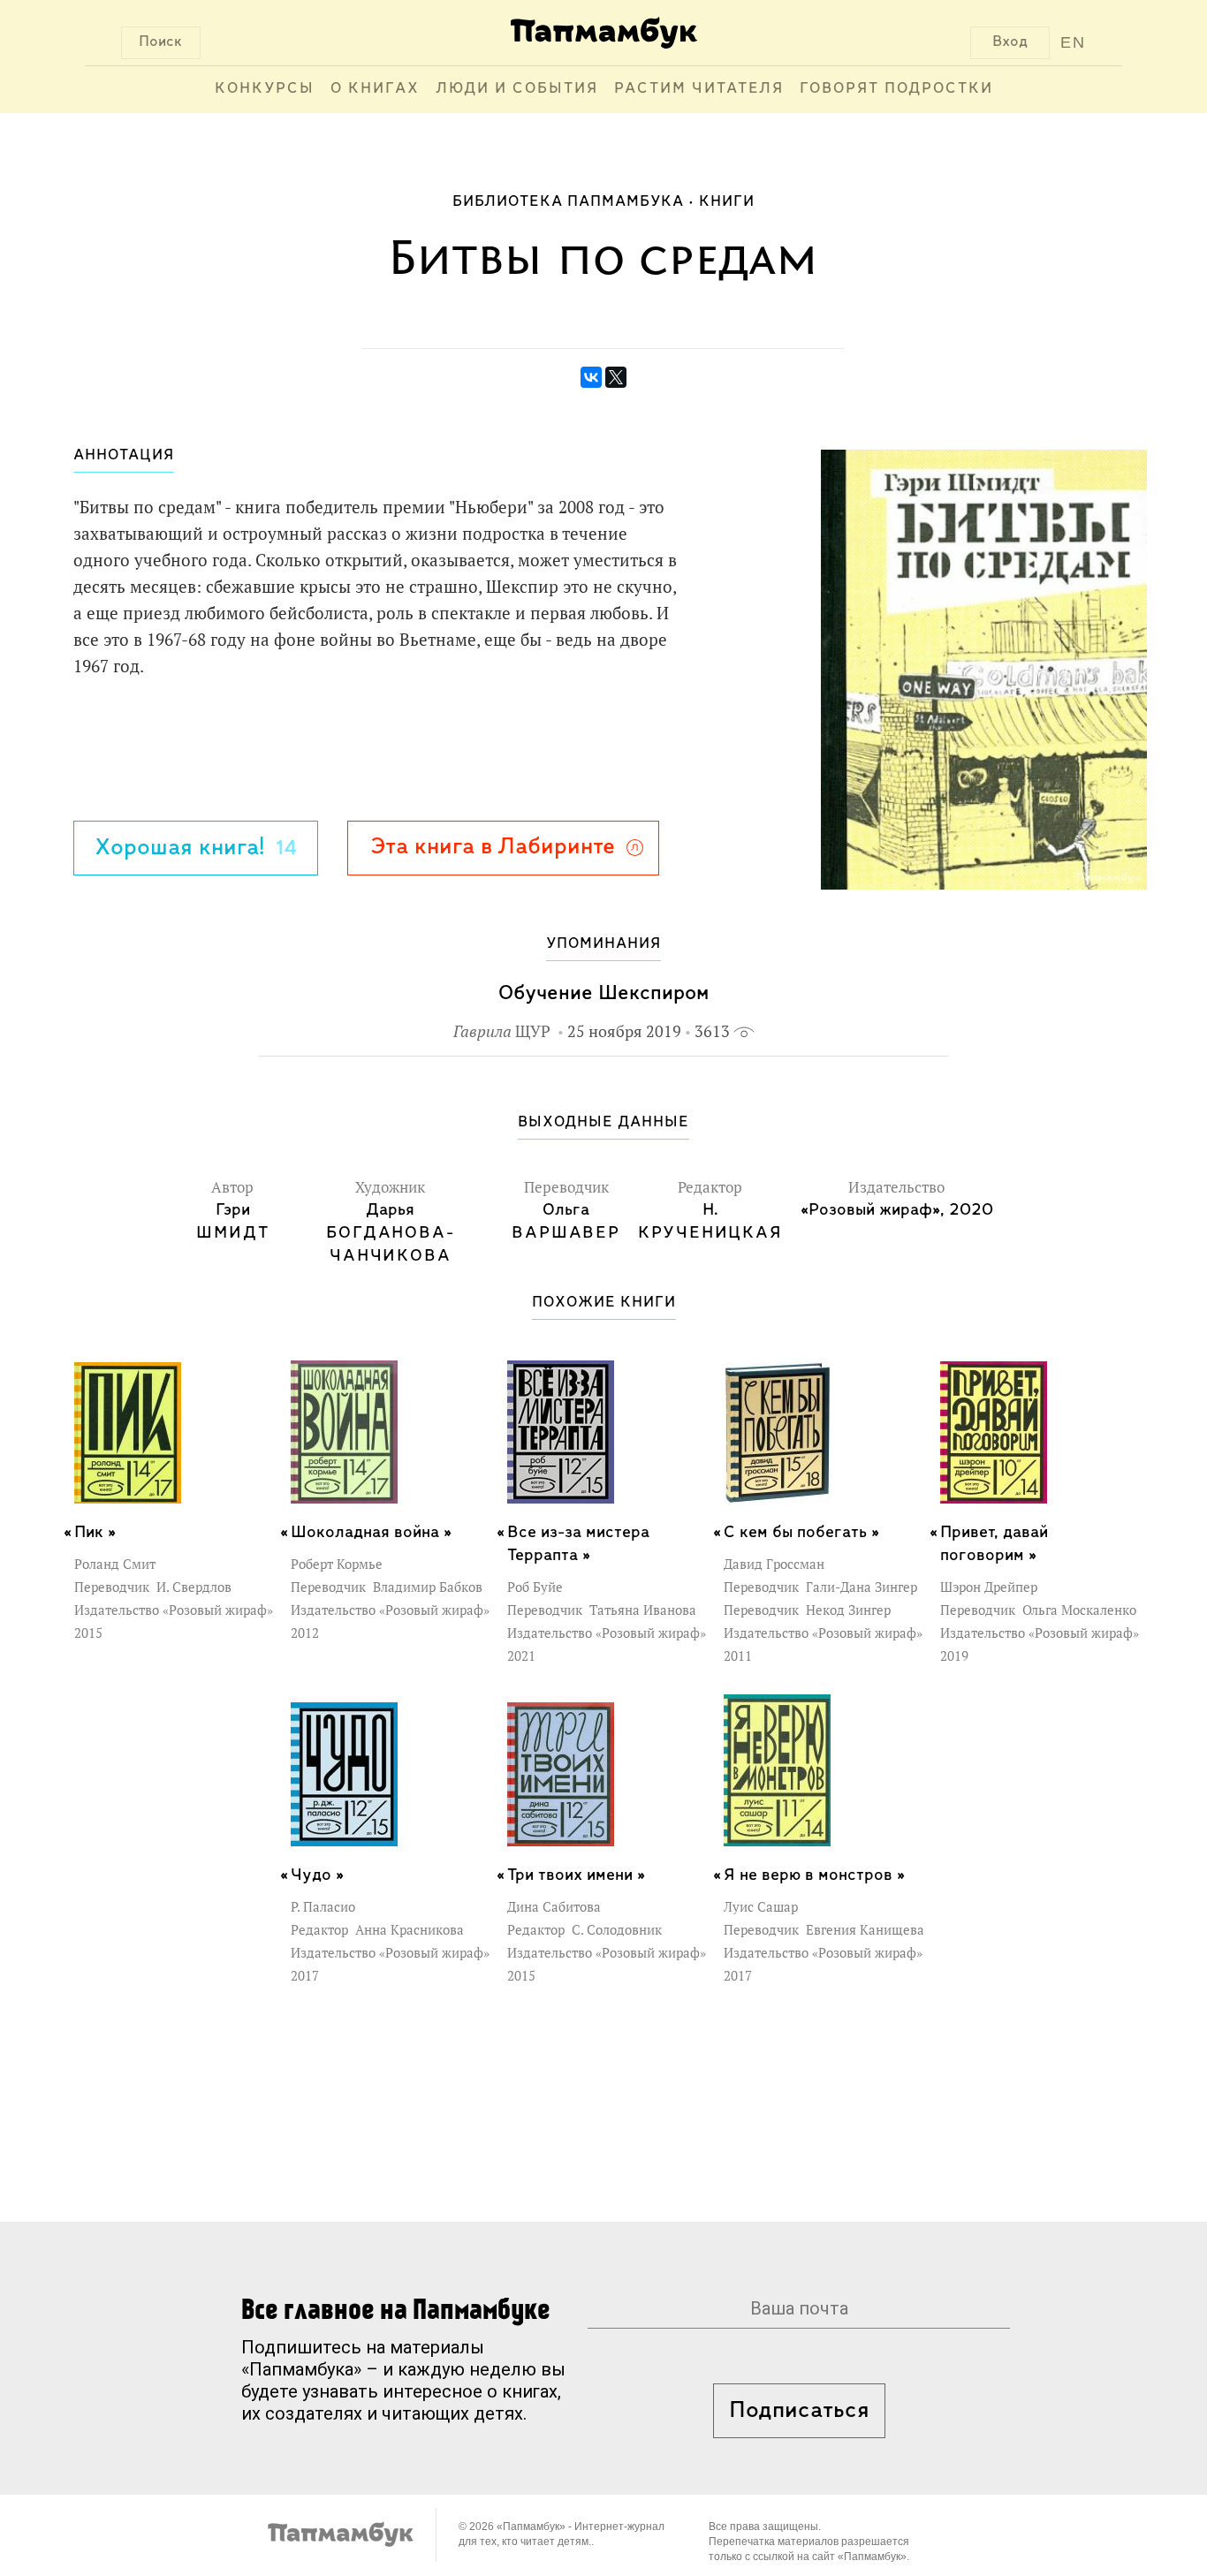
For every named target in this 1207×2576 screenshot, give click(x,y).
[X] (616, 377)
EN (1073, 42)
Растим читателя (699, 89)
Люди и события (517, 89)
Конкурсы (265, 89)
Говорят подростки (896, 89)
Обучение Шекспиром (603, 993)
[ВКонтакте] (591, 377)
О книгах (375, 89)
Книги (727, 202)
